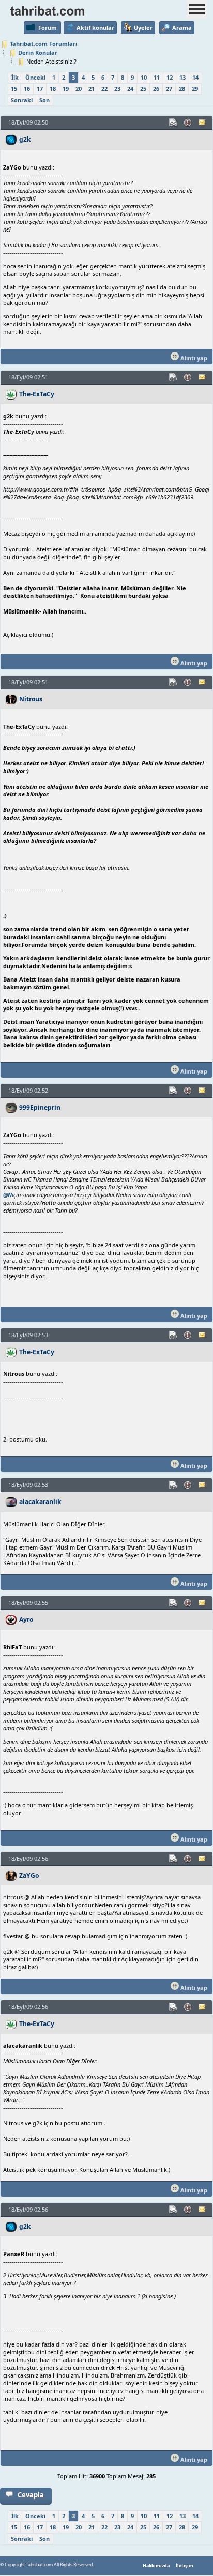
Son (44, 100)
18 (53, 89)
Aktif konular (95, 28)
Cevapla (31, 2495)
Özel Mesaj (203, 122)
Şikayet (188, 122)
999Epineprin (40, 1107)
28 (182, 89)
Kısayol (174, 122)
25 (143, 89)
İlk (15, 77)
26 (156, 89)
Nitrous (31, 699)
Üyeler (143, 28)
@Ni (8, 1195)
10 (144, 77)
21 (92, 89)
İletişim (185, 2566)
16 (27, 89)
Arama (182, 28)
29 (195, 89)
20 (79, 89)
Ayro (26, 1620)
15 (14, 89)
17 (40, 89)
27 (169, 89)
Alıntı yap (193, 358)
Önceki (35, 77)
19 (66, 89)
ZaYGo (29, 1875)
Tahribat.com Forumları (43, 44)
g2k (25, 139)
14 (195, 77)
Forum (48, 28)
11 (157, 77)
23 (117, 89)
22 (104, 89)
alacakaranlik (40, 1502)
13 (182, 77)
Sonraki (22, 100)
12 (170, 77)
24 (130, 89)
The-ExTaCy (37, 394)
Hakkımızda (156, 2566)
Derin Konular (38, 52)
